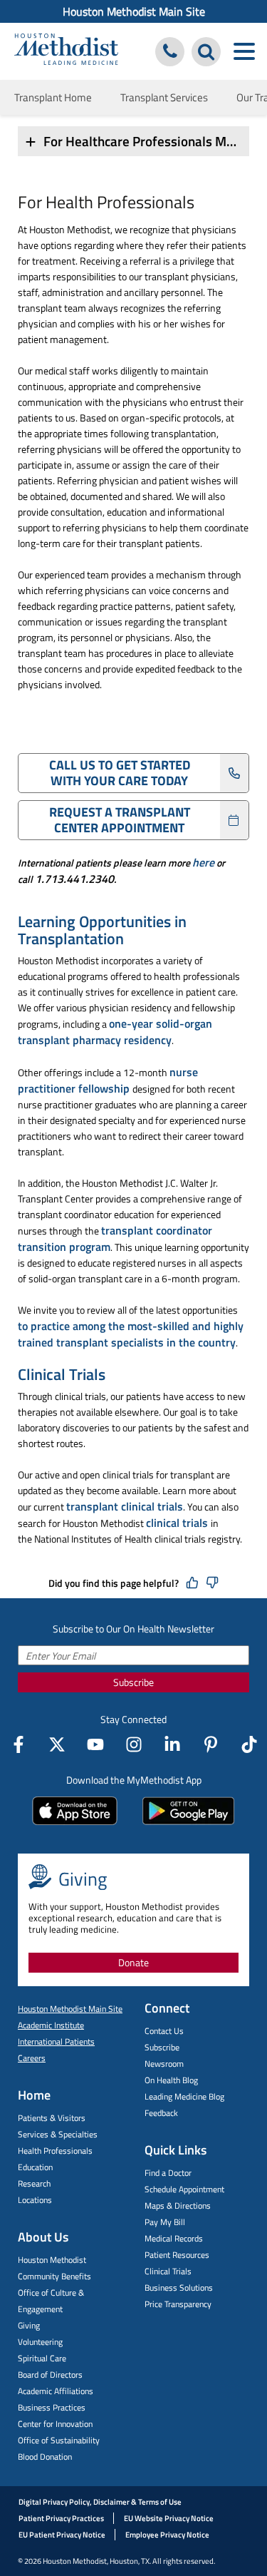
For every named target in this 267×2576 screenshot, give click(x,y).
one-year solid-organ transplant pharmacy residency (115, 1032)
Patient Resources (177, 2255)
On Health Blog (171, 2080)
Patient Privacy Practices (61, 2518)
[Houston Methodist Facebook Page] (19, 1744)
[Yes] (192, 1583)
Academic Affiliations (56, 2391)
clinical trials (178, 1523)
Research (34, 2183)
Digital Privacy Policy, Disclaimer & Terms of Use (100, 2502)
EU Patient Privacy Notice (62, 2535)
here (203, 862)
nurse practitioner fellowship (108, 1080)
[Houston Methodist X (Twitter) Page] (57, 1744)
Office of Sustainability (59, 2440)
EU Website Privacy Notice (169, 2518)
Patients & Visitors (52, 2118)
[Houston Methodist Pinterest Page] (211, 1744)
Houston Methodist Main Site (134, 11)
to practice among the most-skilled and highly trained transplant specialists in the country (131, 1334)
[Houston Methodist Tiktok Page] (249, 1744)
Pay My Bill (165, 2222)
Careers (32, 2058)
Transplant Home (53, 97)
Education (35, 2167)
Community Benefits (54, 2276)
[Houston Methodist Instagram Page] (134, 1744)
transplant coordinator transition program (115, 1238)
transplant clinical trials (125, 1506)
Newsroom (164, 2064)
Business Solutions (179, 2288)
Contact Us (164, 2031)
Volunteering (40, 2342)
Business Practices (52, 2407)
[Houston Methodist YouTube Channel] (95, 1744)
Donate (133, 1962)
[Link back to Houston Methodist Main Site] (66, 51)
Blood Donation (45, 2457)
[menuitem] (133, 11)
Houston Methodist (52, 2260)
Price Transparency (178, 2304)
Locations (35, 2200)
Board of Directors (50, 2375)
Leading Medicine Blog (184, 2096)
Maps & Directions (178, 2206)
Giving (29, 2325)
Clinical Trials (168, 2271)
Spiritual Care (42, 2358)
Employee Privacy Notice (167, 2535)
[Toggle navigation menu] (244, 52)
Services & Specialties (58, 2134)
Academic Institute (51, 2025)
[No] (212, 1583)
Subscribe (133, 1682)
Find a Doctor (168, 2173)
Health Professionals (55, 2151)
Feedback (161, 2113)
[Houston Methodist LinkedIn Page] (172, 1744)
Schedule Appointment (184, 2189)
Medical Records (174, 2238)
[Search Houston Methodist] (206, 52)
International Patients (56, 2041)
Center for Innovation (55, 2424)
